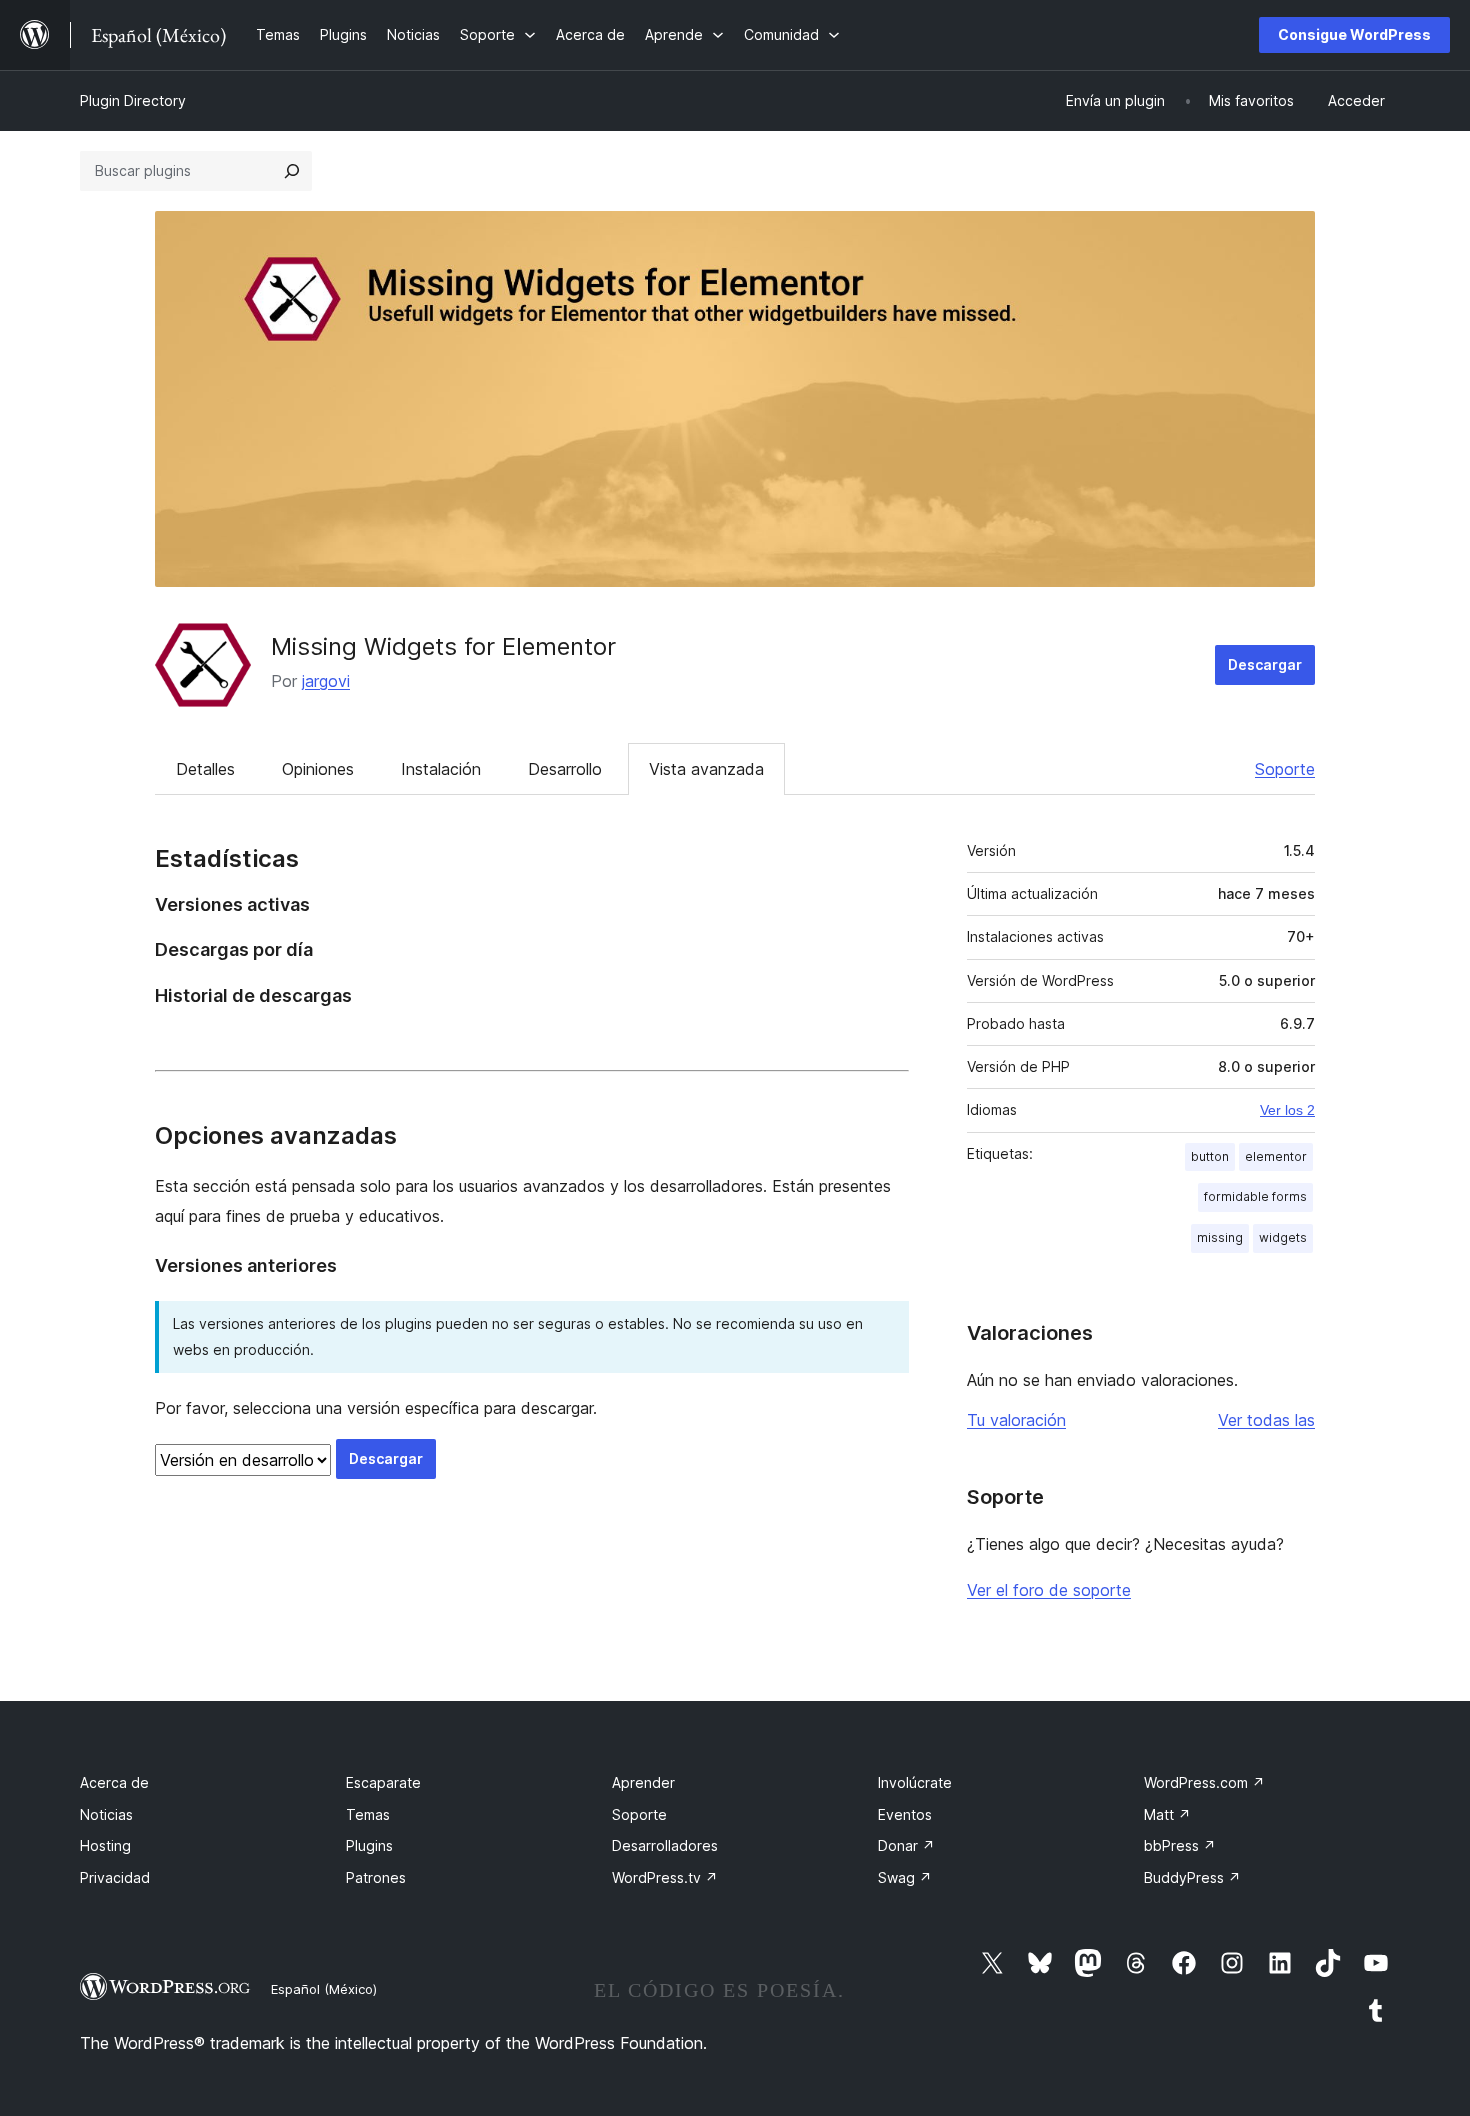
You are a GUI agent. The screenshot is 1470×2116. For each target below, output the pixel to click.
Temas (368, 1814)
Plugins (369, 1845)
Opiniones (318, 769)
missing (1220, 1237)
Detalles (205, 769)
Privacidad (115, 1877)
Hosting (105, 1845)
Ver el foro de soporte (1049, 1590)
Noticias (106, 1814)
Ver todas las (1266, 1420)
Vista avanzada (706, 769)
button (1210, 1156)
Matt (1167, 1814)
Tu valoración (1016, 1420)
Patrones (376, 1877)
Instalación (441, 769)
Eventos (905, 1814)
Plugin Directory (133, 100)
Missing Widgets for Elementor (443, 646)
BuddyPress (1192, 1877)
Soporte (1285, 769)
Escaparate (383, 1782)
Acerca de (114, 1782)
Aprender (643, 1782)
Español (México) (324, 1989)
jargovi (326, 681)
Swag (905, 1877)
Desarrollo (565, 769)
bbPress (1180, 1845)
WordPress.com (1204, 1782)
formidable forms (1255, 1196)
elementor (1276, 1156)
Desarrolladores (665, 1845)
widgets (1283, 1237)
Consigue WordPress (1354, 34)
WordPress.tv (665, 1877)
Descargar (1265, 664)
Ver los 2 (1287, 1110)
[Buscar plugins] (292, 171)
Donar (906, 1845)
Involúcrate (915, 1782)
